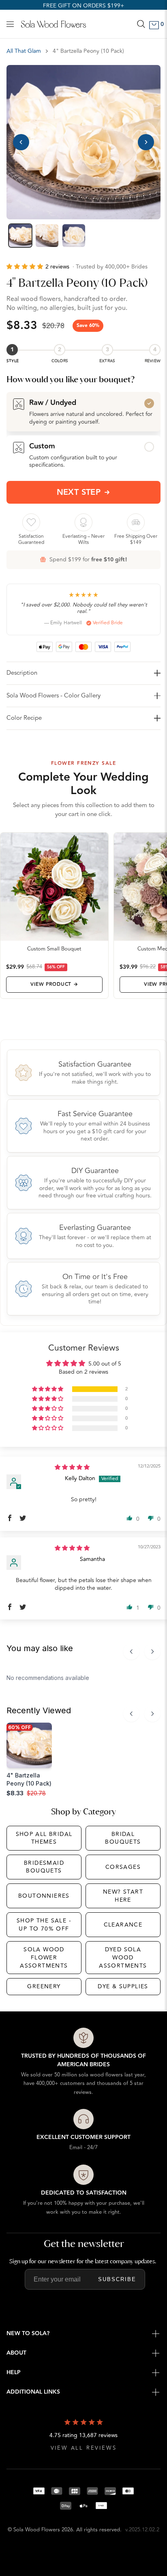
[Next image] (146, 142)
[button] (26, 267)
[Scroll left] (131, 1652)
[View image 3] (74, 236)
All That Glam (24, 51)
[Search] (141, 24)
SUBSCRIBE (117, 2279)
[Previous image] (21, 142)
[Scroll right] (152, 1652)
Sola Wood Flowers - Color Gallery (54, 696)
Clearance (123, 1925)
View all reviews (84, 2448)
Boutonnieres (44, 1896)
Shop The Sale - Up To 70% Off (44, 1925)
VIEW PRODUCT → (54, 984)
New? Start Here (123, 1896)
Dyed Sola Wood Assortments (123, 1957)
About (16, 2353)
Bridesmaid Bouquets (44, 1867)
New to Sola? (28, 2334)
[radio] (83, 411)
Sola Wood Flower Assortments (44, 1957)
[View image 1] (20, 236)
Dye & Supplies (123, 1986)
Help (14, 2373)
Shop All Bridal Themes (44, 1838)
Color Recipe (24, 718)
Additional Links (33, 2392)
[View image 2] (47, 236)
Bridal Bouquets (123, 1838)
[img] (72, 1467)
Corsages (123, 1867)
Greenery (44, 1986)
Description (22, 673)
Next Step (79, 492)
